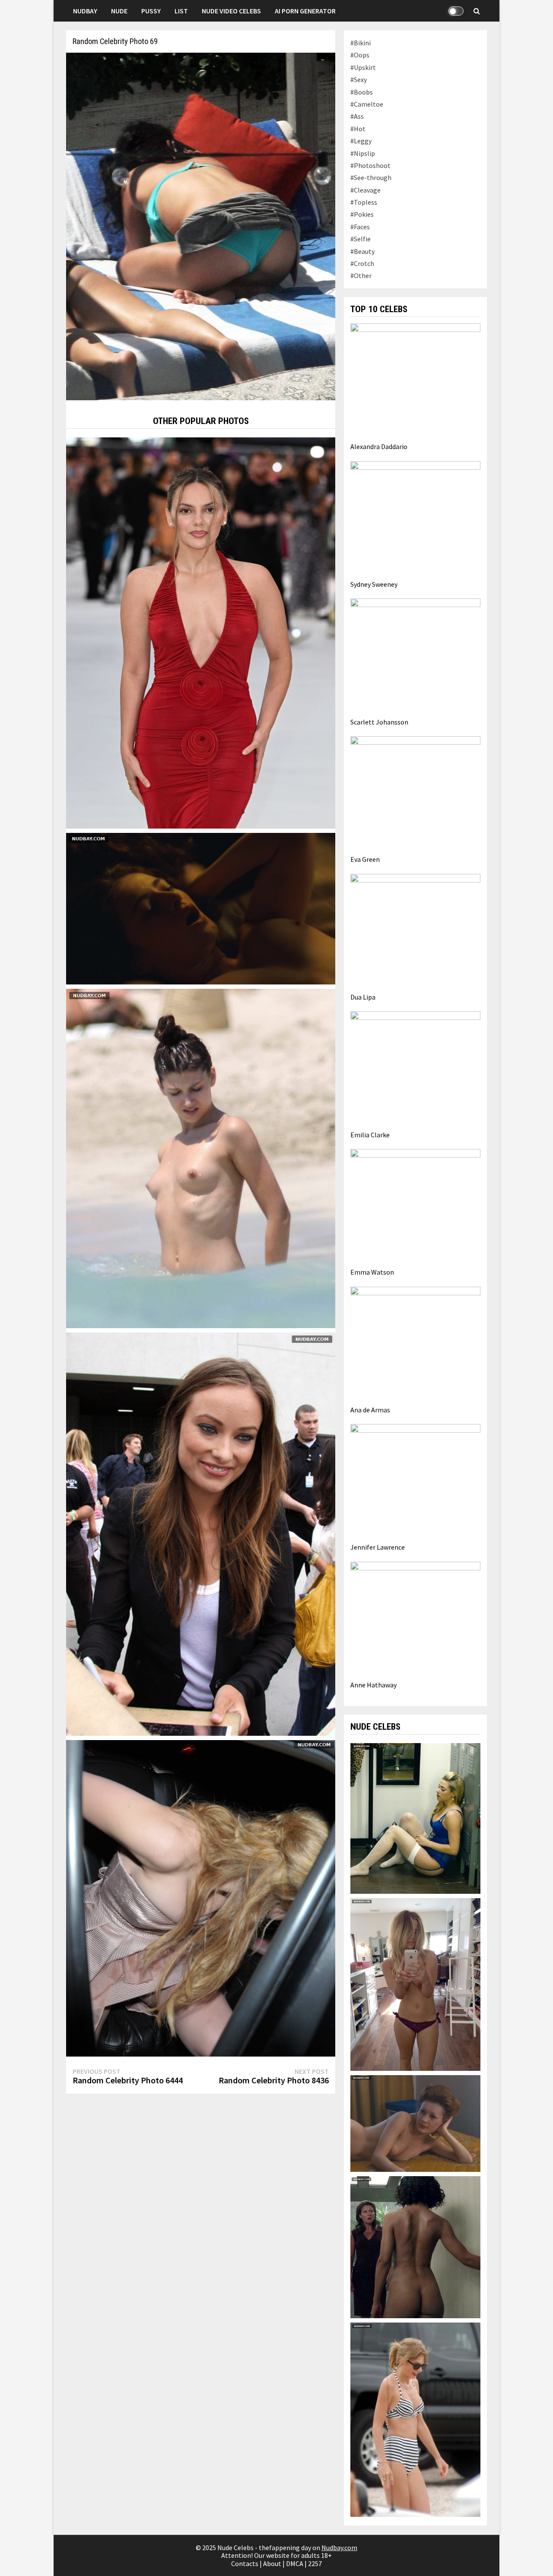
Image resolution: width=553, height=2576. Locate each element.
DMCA (295, 2563)
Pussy (151, 11)
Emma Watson (372, 1272)
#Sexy (359, 79)
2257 (315, 2563)
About (272, 2563)
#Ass (357, 116)
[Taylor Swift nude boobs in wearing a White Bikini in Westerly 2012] (415, 2419)
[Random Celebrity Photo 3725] (201, 632)
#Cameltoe (367, 104)
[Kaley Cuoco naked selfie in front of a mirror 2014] (415, 1984)
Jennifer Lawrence (378, 1547)
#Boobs (362, 92)
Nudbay (85, 11)
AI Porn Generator (305, 11)
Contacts (245, 2563)
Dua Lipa (363, 997)
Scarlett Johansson (379, 722)
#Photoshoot (370, 165)
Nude (119, 11)
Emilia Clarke (370, 1135)
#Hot (358, 129)
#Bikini (361, 43)
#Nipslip (363, 153)
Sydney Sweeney (374, 584)
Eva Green (365, 859)
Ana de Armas (370, 1410)
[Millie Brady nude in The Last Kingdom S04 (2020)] (201, 908)
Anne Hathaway (373, 1685)
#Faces (360, 227)
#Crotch (362, 263)
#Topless (364, 202)
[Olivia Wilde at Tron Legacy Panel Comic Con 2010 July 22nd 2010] (201, 1533)
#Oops (360, 55)
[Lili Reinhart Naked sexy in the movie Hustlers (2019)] (415, 1817)
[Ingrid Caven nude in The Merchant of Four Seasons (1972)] (415, 2123)
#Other (361, 275)
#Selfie (361, 239)
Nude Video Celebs (231, 11)
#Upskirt (363, 67)
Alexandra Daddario (379, 446)
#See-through (371, 177)
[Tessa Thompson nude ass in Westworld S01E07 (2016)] (415, 2246)
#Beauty (362, 251)
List (181, 11)
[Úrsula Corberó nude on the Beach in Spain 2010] (201, 1158)
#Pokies (362, 214)
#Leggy (361, 141)
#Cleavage (365, 190)
